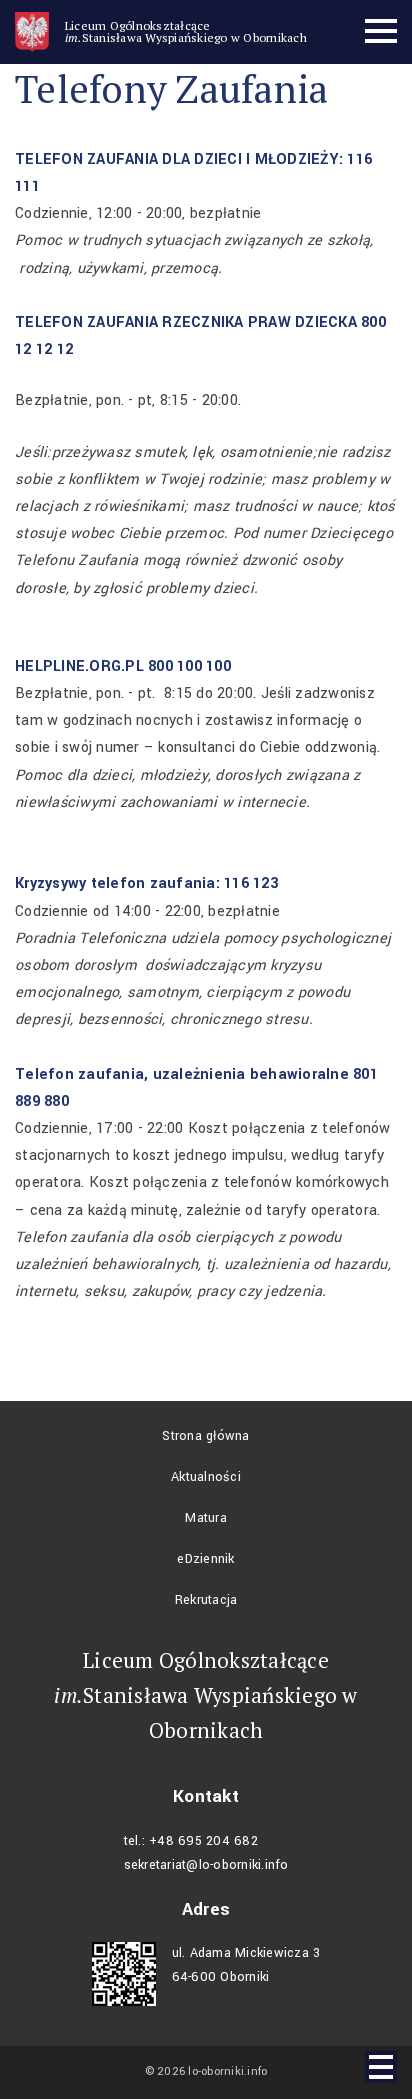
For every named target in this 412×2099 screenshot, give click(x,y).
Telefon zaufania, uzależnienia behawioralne (182, 1074)
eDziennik (205, 1559)
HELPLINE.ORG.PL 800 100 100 (123, 666)
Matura (206, 1518)
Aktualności (206, 1477)
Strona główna (205, 1436)
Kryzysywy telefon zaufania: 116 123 (146, 883)
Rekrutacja (206, 1600)
